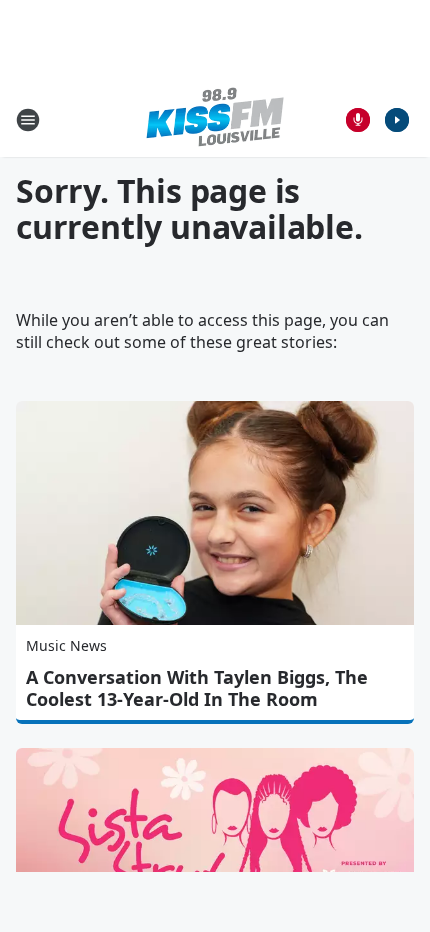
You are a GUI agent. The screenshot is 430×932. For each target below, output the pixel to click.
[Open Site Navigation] (28, 120)
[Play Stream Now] (397, 120)
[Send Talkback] (358, 120)
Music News (66, 645)
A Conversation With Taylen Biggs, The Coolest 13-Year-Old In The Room (197, 688)
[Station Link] (215, 119)
